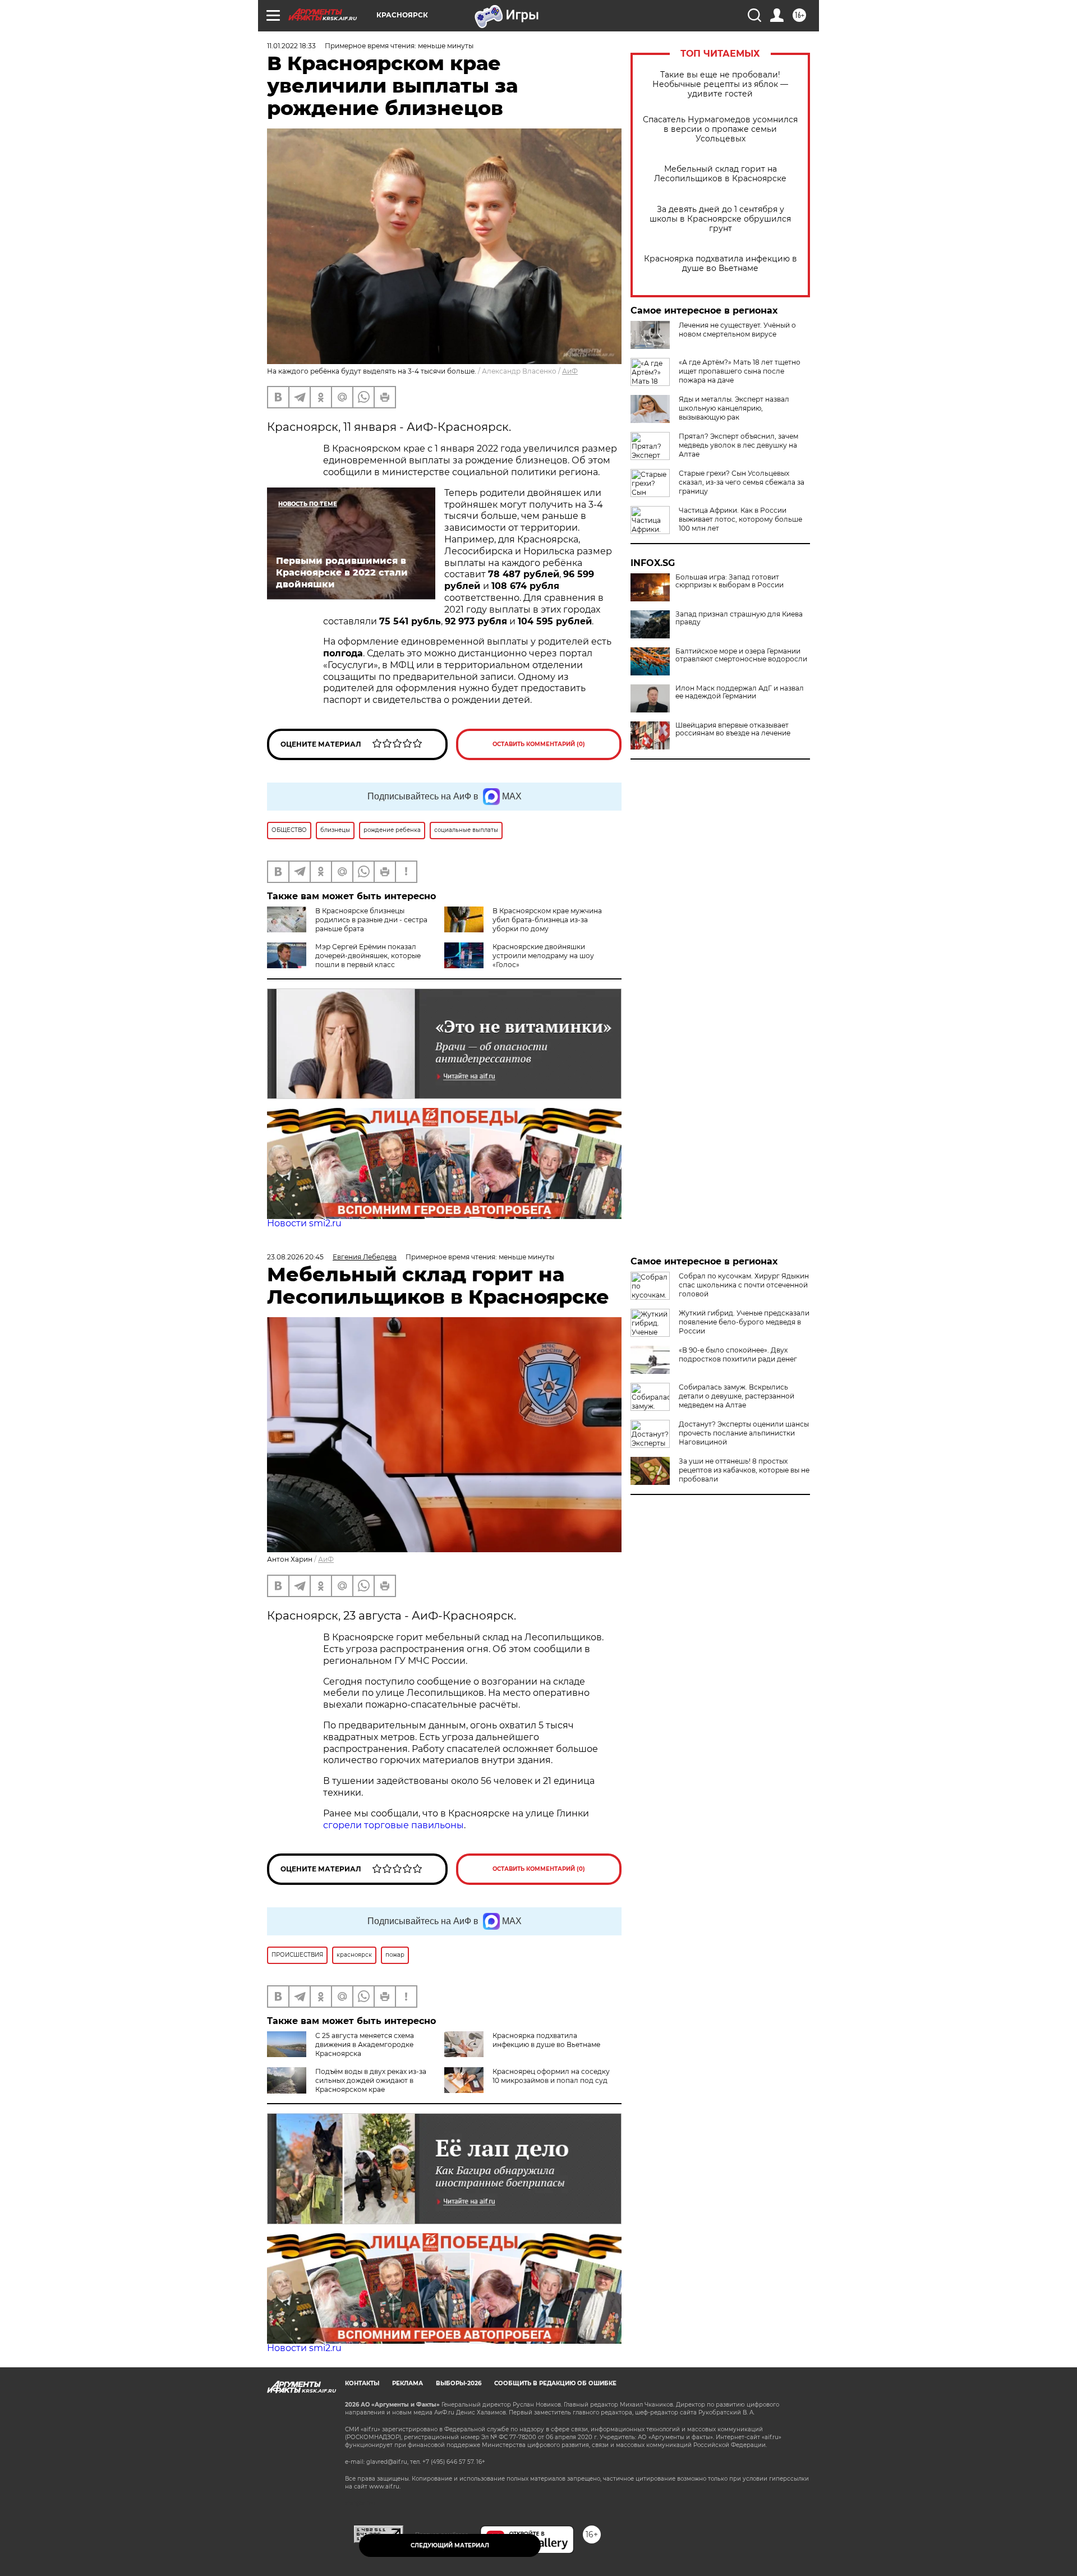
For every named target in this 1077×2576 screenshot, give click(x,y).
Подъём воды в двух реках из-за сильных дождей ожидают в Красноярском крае (371, 2080)
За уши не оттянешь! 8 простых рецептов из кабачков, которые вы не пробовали (744, 1470)
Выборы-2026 (459, 2383)
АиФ (570, 371)
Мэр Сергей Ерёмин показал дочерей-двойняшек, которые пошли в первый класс (368, 956)
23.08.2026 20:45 (295, 1257)
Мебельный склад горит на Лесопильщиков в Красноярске (720, 174)
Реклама (408, 2383)
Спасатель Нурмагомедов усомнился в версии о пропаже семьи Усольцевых (720, 129)
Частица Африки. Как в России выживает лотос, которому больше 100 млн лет (740, 519)
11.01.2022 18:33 (291, 46)
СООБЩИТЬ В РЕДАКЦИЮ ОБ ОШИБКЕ (555, 2383)
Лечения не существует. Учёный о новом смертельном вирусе (737, 330)
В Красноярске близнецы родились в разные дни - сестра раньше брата (371, 920)
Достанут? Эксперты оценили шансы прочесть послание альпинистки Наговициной (744, 1433)
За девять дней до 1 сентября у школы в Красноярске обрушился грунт (720, 219)
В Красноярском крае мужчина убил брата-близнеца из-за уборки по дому (547, 920)
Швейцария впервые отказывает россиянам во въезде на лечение (733, 729)
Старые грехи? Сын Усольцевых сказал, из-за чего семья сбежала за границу (742, 482)
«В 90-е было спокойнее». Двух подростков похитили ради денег (738, 1354)
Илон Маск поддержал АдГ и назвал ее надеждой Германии (740, 692)
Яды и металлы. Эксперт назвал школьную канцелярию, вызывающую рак (734, 408)
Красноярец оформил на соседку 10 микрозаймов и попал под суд (551, 2076)
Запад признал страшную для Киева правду (739, 618)
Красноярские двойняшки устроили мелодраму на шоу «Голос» (543, 956)
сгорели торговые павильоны (393, 1825)
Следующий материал (450, 2545)
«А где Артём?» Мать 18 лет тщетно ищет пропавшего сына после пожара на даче (740, 371)
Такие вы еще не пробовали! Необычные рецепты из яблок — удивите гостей (720, 84)
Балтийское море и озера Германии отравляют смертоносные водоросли (741, 655)
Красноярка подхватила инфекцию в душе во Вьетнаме (721, 264)
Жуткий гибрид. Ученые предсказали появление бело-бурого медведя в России (744, 1322)
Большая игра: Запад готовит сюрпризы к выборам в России (729, 581)
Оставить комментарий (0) (539, 744)
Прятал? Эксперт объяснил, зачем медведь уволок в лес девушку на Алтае (738, 445)
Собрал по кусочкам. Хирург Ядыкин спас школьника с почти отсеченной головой (744, 1285)
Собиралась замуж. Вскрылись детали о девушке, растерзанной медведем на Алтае (737, 1396)
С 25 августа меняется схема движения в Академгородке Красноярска (365, 2044)
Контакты (362, 2383)
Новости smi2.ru (304, 1223)
